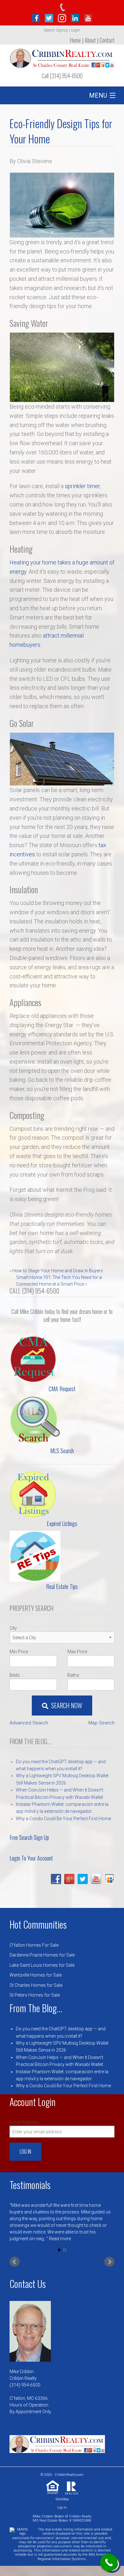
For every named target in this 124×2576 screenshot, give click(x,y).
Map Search (101, 1723)
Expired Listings (62, 1523)
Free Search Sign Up (29, 1837)
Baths (73, 1675)
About (90, 40)
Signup (62, 30)
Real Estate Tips (62, 1586)
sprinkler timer (82, 486)
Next (109, 2259)
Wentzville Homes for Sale (36, 1975)
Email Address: (24, 2122)
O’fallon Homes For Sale (34, 1945)
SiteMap (62, 2496)
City (13, 1628)
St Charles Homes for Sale (36, 1985)
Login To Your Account (31, 1858)
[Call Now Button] (109, 2562)
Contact (107, 40)
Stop (65, 2247)
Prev (15, 2259)
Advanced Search (29, 1723)
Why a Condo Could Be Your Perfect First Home (63, 1819)
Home (75, 40)
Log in (62, 2504)
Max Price (77, 1652)
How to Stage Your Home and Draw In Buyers (58, 1271)
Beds (15, 1675)
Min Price (19, 1652)
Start (60, 2247)
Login (76, 30)
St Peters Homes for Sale (35, 1995)
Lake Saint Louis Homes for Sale (42, 1965)
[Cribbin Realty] (62, 56)
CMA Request (62, 1389)
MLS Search (62, 1451)
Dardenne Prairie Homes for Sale (42, 1955)
